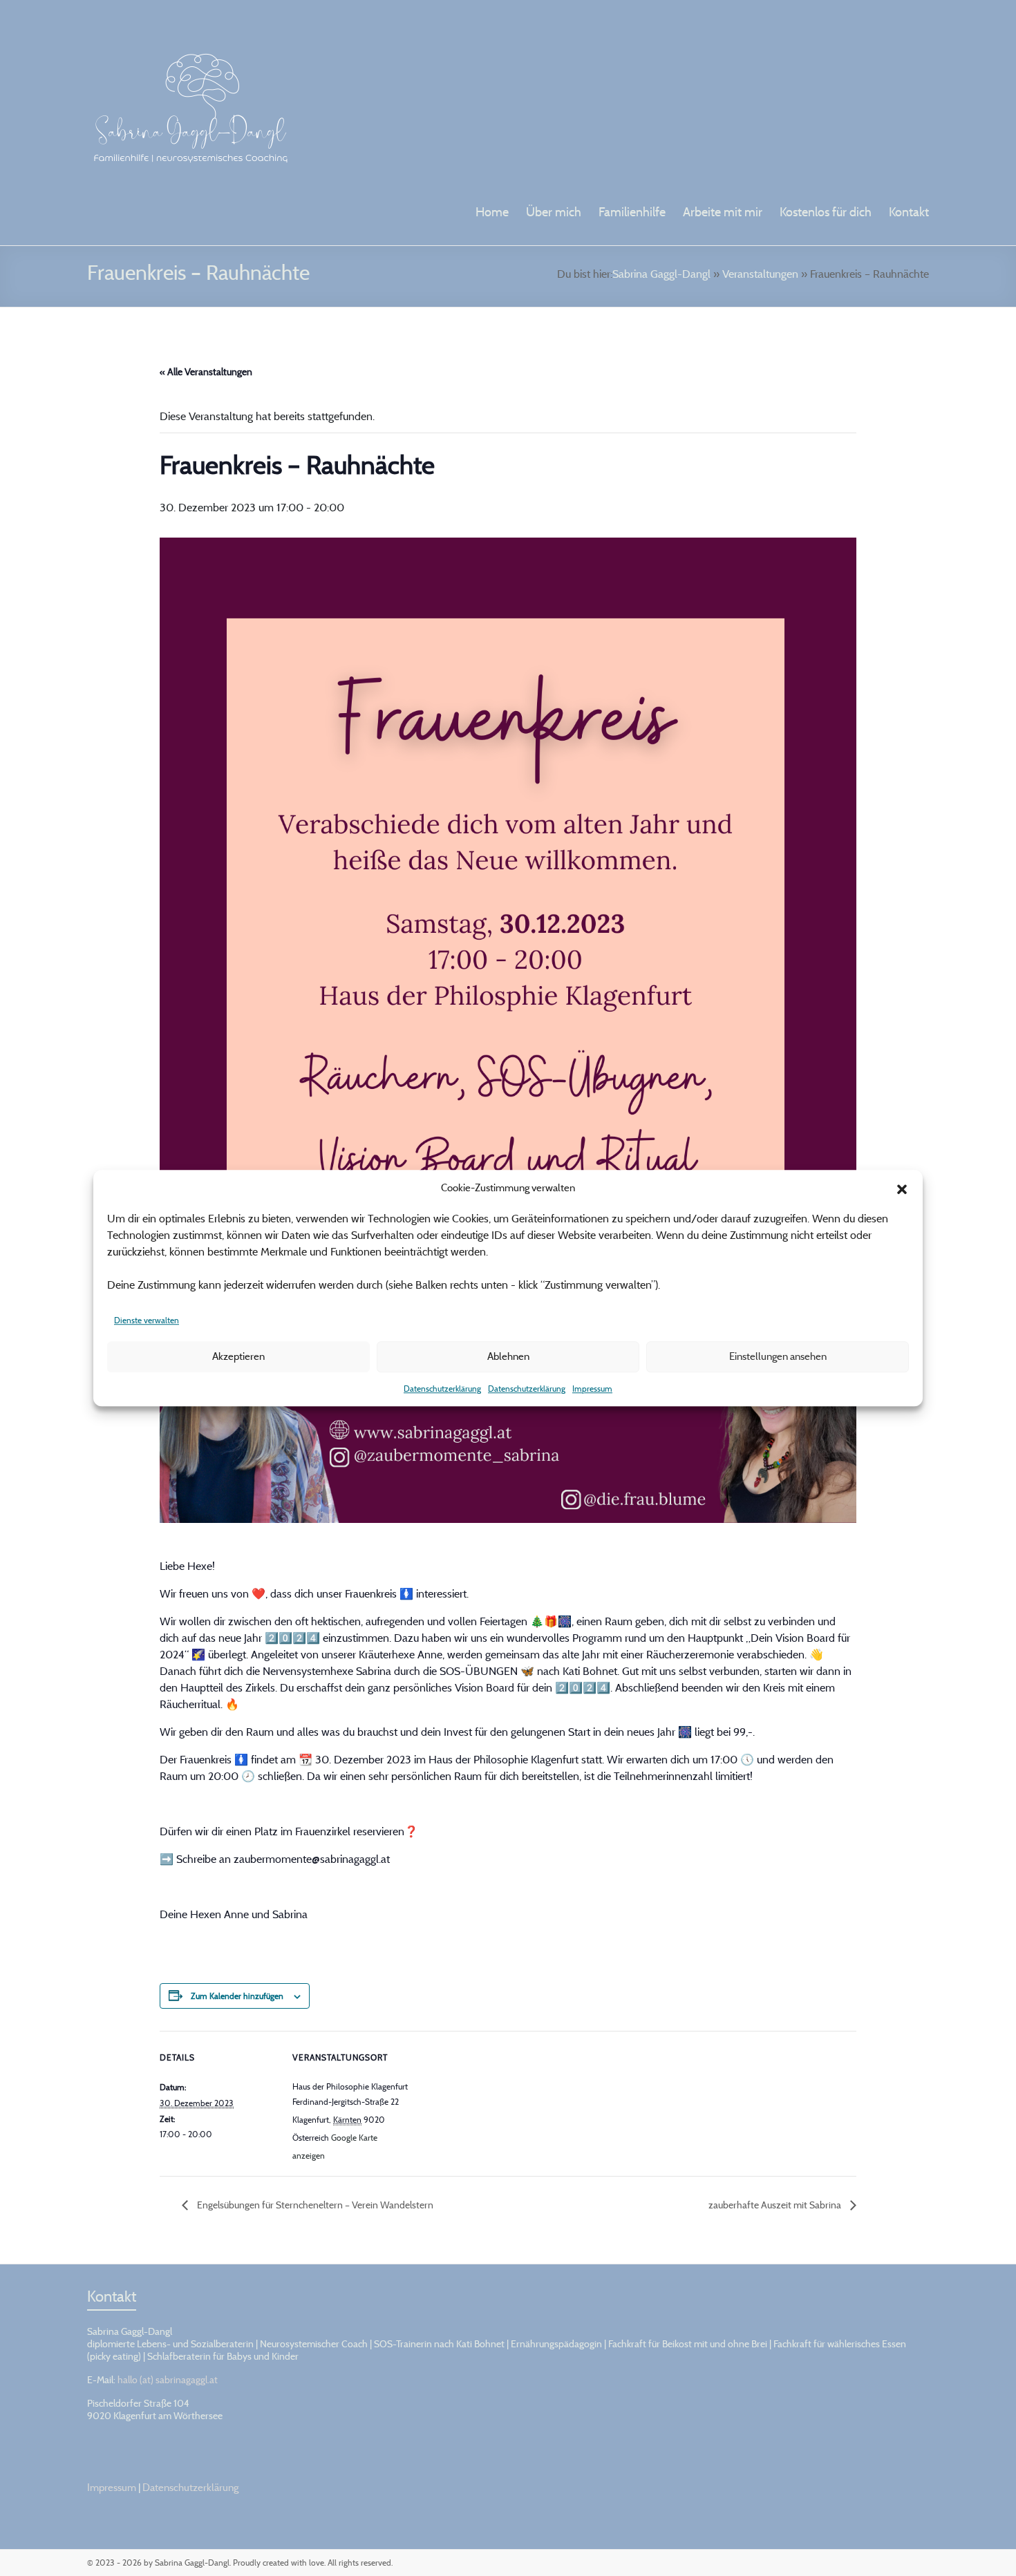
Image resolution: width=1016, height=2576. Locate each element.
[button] (902, 1188)
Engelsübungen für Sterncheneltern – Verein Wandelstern (314, 2205)
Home (492, 212)
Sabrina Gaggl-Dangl (661, 274)
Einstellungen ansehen (778, 1356)
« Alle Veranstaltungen (206, 371)
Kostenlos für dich (826, 212)
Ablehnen (508, 1356)
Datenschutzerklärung (442, 1389)
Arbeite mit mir (723, 212)
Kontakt (909, 212)
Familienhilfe (632, 212)
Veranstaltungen (760, 274)
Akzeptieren (238, 1356)
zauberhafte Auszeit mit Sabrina (776, 2205)
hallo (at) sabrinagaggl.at (168, 2379)
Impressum (592, 1389)
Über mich (554, 212)
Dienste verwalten (147, 1320)
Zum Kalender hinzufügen (237, 1996)
